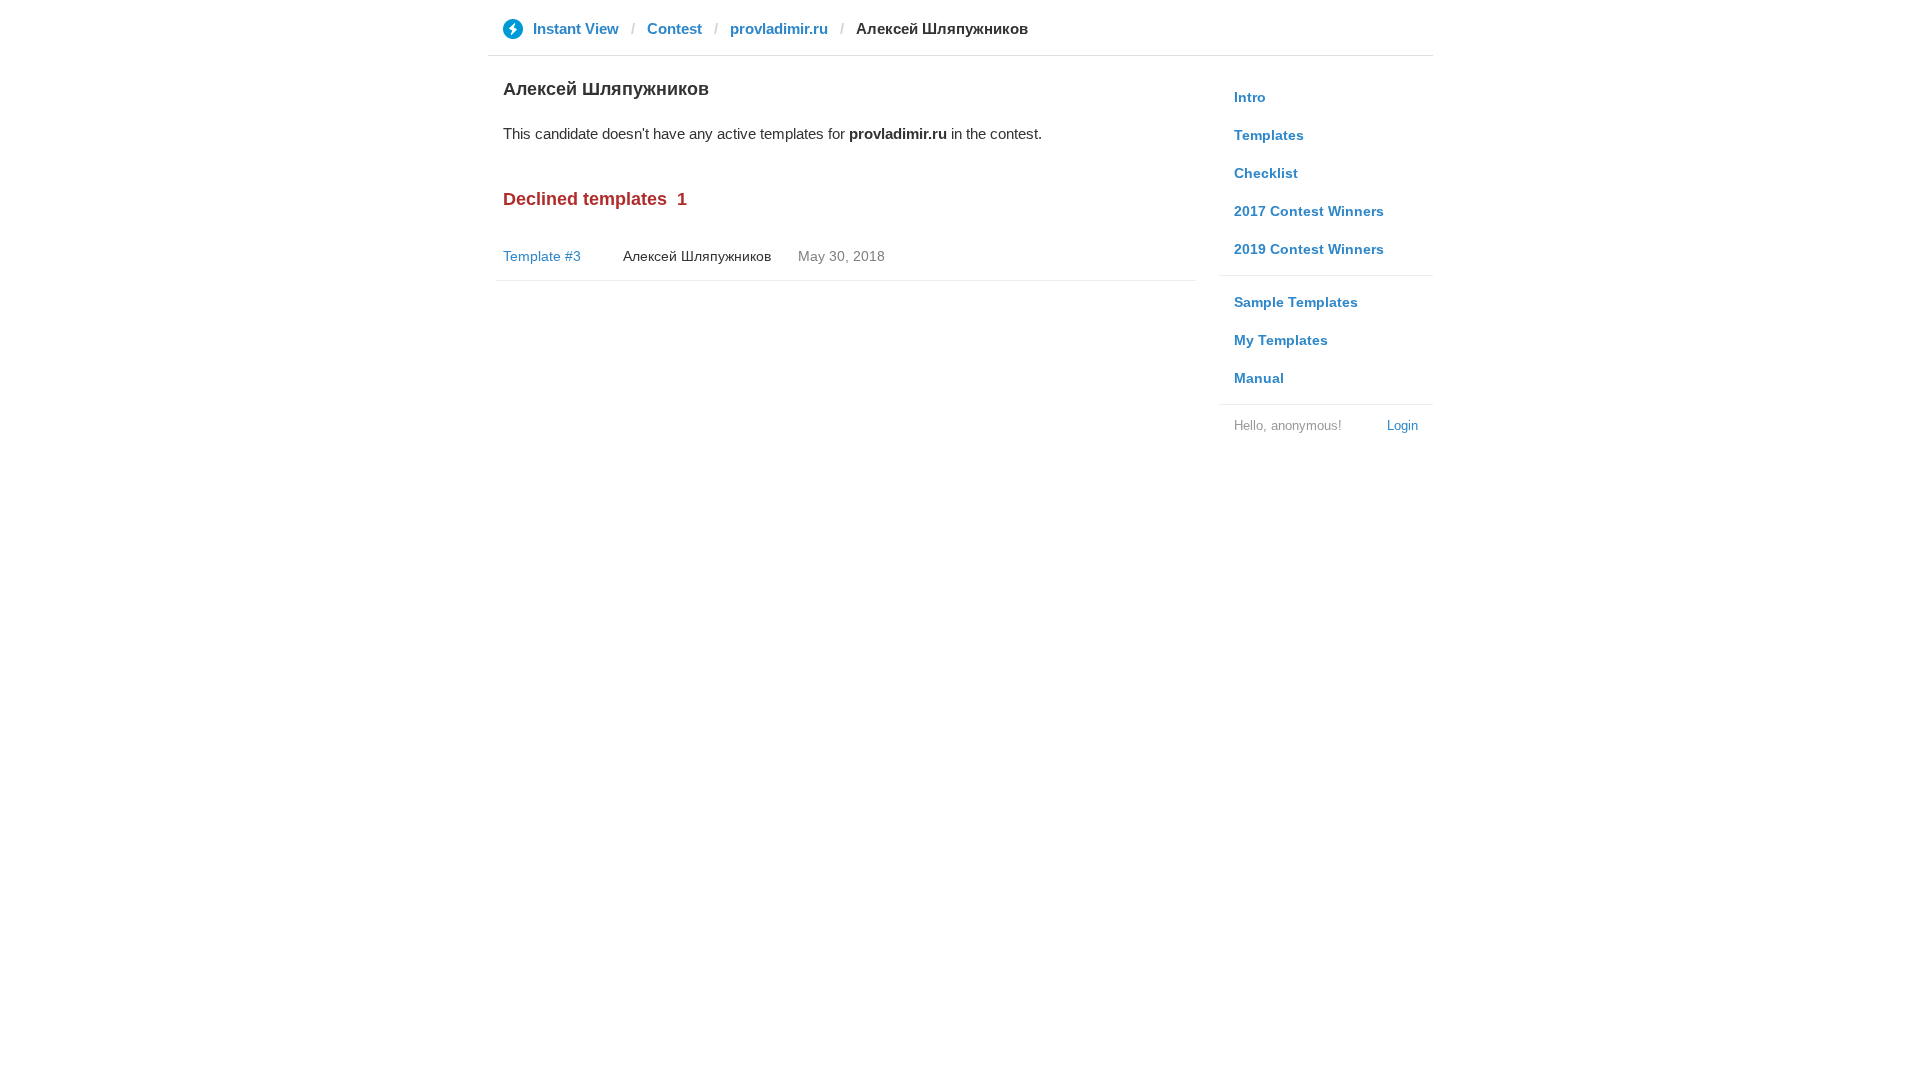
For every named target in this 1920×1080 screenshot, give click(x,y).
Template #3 (542, 256)
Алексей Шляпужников (697, 256)
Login (1402, 425)
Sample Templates (1296, 302)
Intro (1250, 97)
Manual (1259, 378)
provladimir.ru (779, 28)
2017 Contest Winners (1309, 211)
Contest (674, 28)
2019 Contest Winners (1309, 249)
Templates (1269, 135)
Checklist (1266, 173)
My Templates (1281, 340)
